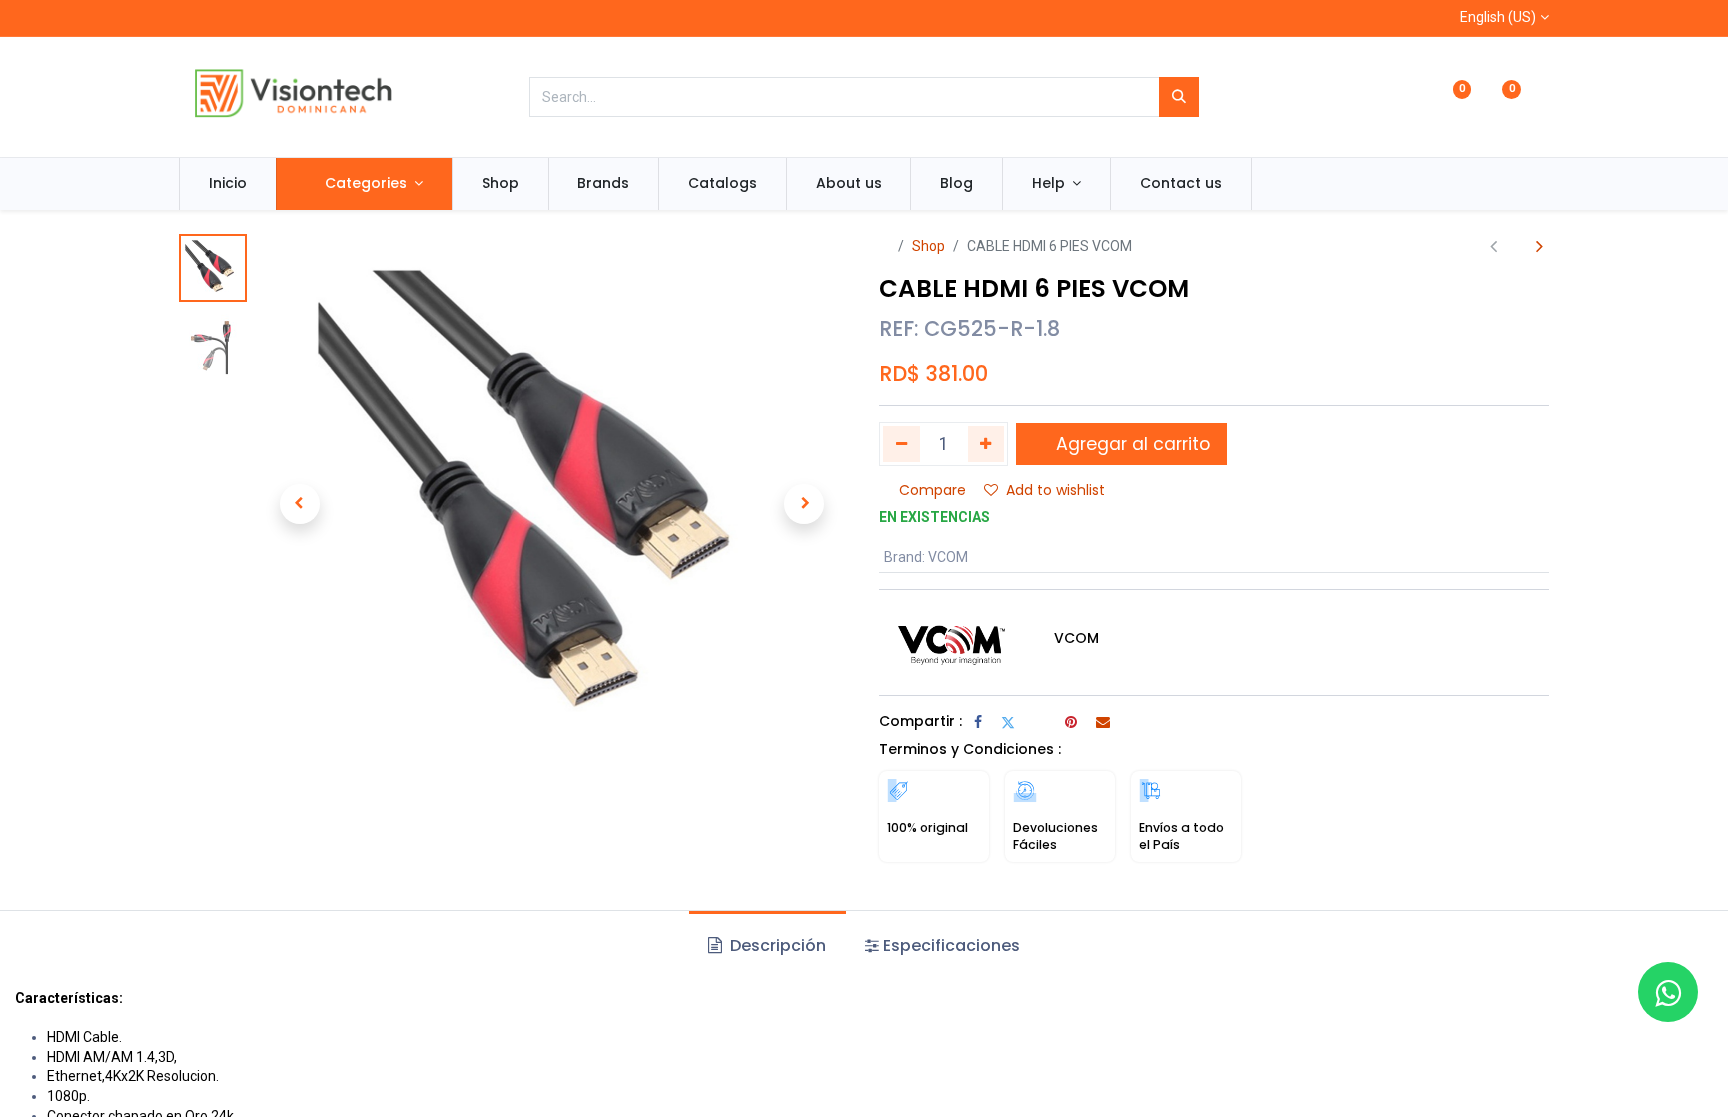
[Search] (1179, 97)
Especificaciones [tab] (951, 945)
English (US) (1498, 17)
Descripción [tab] (776, 945)
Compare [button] (932, 490)
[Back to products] (1516, 246)
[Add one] (986, 444)
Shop (928, 246)
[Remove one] (901, 444)
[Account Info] (1540, 98)
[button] (299, 504)
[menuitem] (228, 184)
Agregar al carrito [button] (1130, 444)
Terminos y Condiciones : (970, 749)
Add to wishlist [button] (1055, 490)
